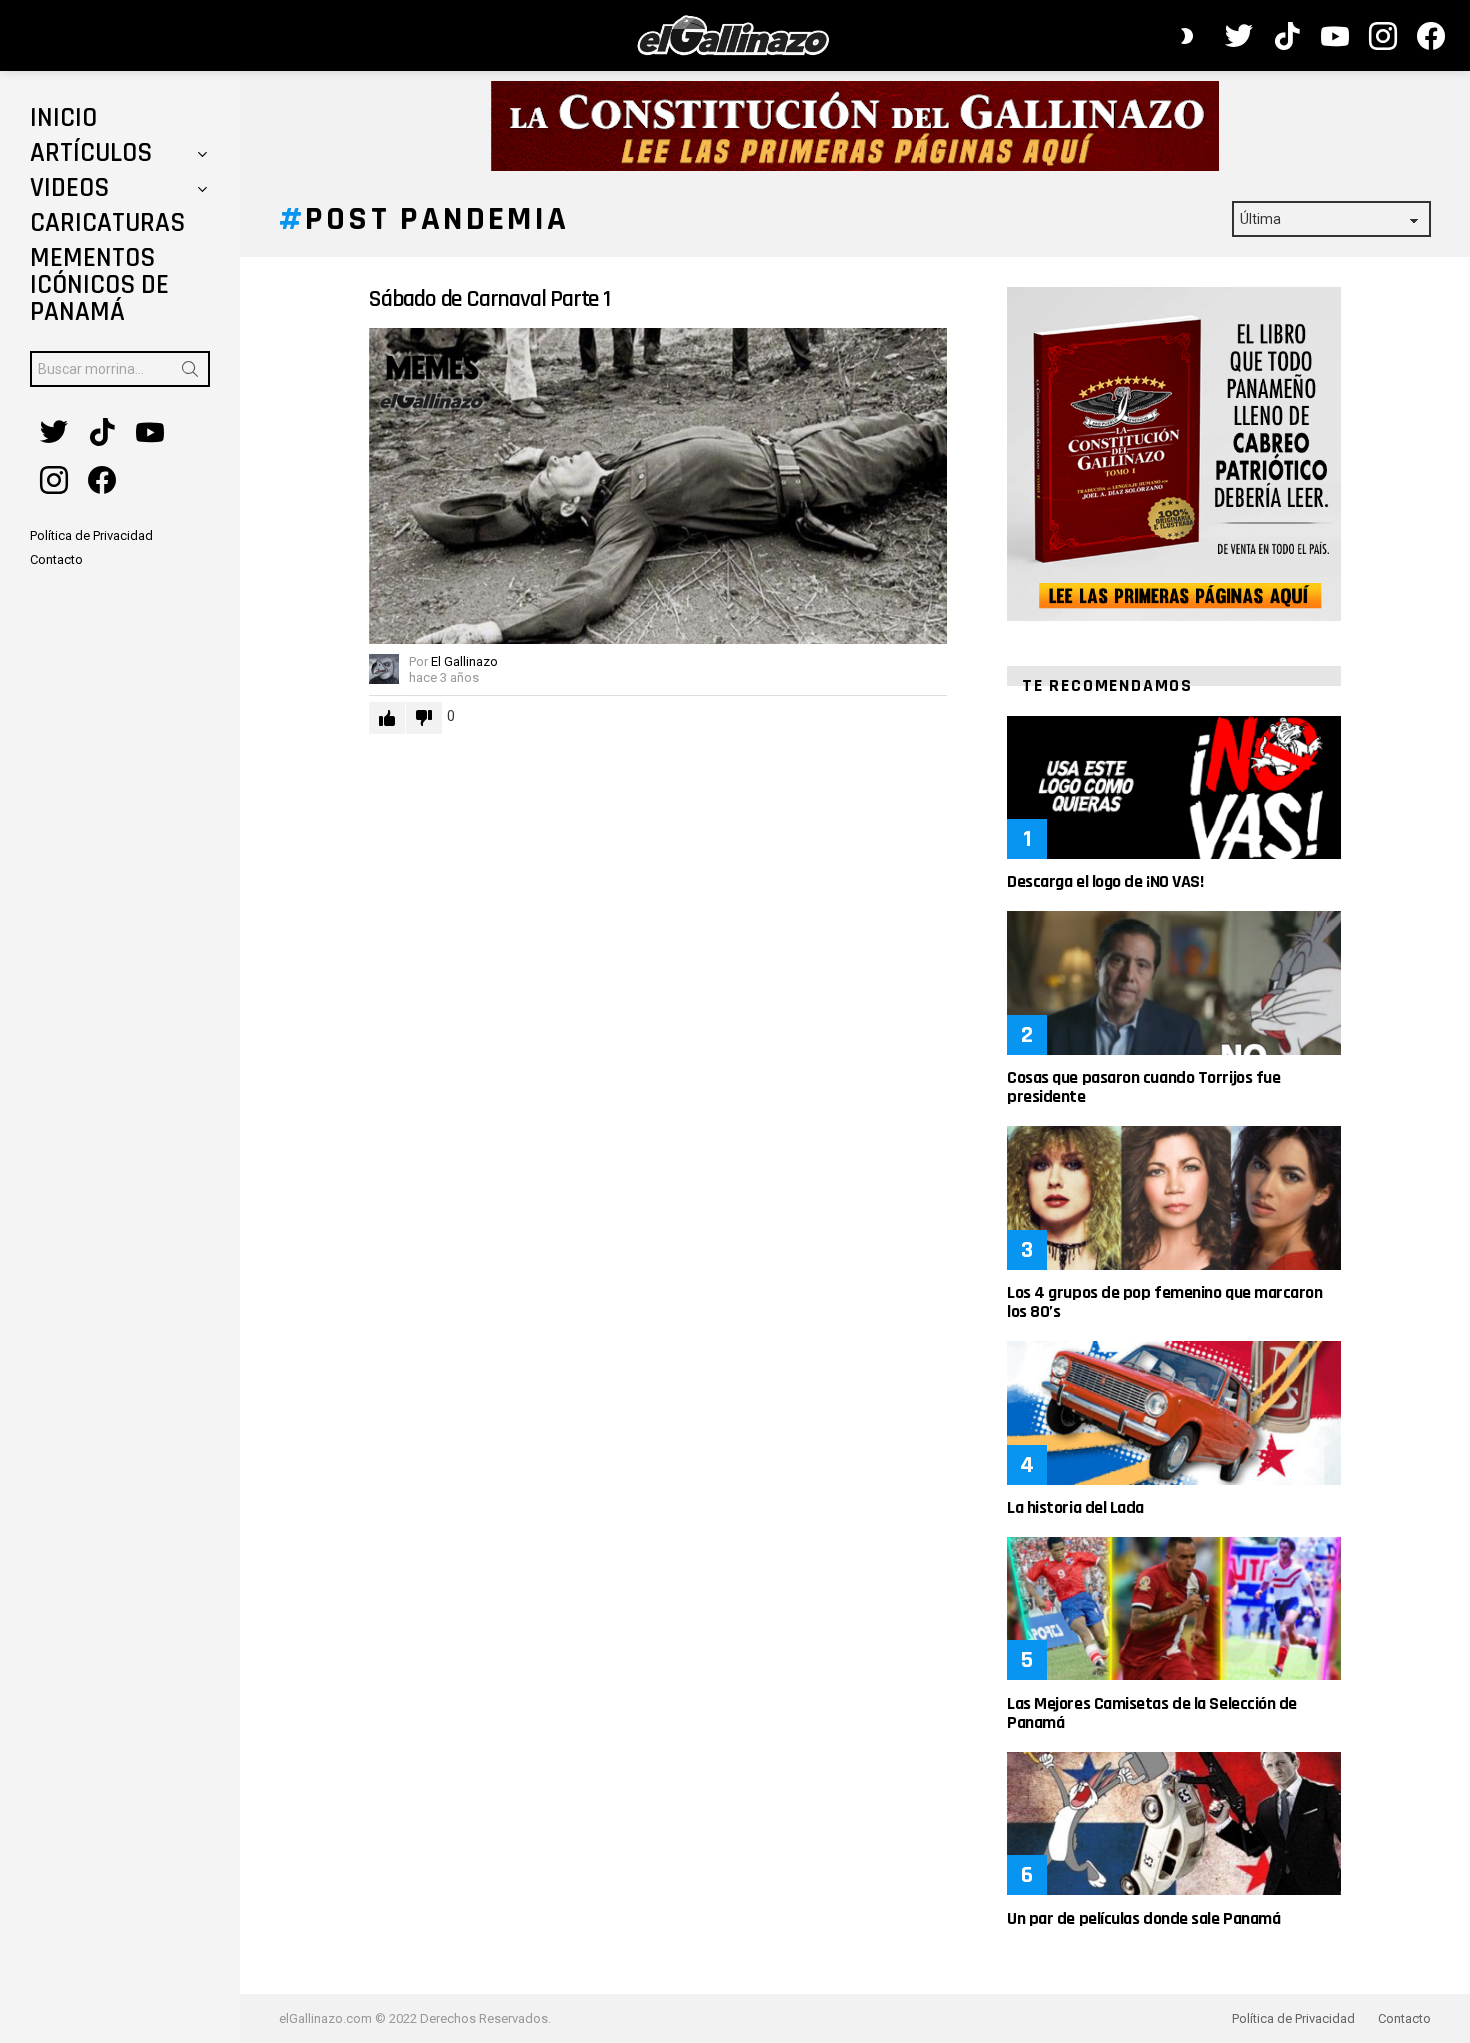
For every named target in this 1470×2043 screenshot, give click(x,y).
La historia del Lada (1075, 1507)
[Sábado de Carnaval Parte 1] (658, 486)
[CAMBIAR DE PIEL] (1187, 36)
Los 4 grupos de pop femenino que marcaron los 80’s (1165, 1302)
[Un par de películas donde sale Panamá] (1174, 1823)
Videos (69, 188)
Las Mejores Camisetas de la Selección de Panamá (1152, 1713)
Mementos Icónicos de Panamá (99, 285)
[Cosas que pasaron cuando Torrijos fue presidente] (1174, 982)
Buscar (190, 373)
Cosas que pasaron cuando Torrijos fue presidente (1143, 1087)
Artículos (91, 153)
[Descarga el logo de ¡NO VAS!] (1174, 787)
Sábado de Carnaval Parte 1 (489, 299)
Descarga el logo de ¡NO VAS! (1105, 881)
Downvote (424, 718)
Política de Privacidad (1293, 2018)
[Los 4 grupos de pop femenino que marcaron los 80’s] (1174, 1197)
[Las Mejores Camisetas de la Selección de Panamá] (1174, 1608)
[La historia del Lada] (1174, 1412)
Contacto (1404, 2018)
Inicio (63, 118)
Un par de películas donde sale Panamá (1143, 1918)
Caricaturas (107, 223)
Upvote (387, 718)
